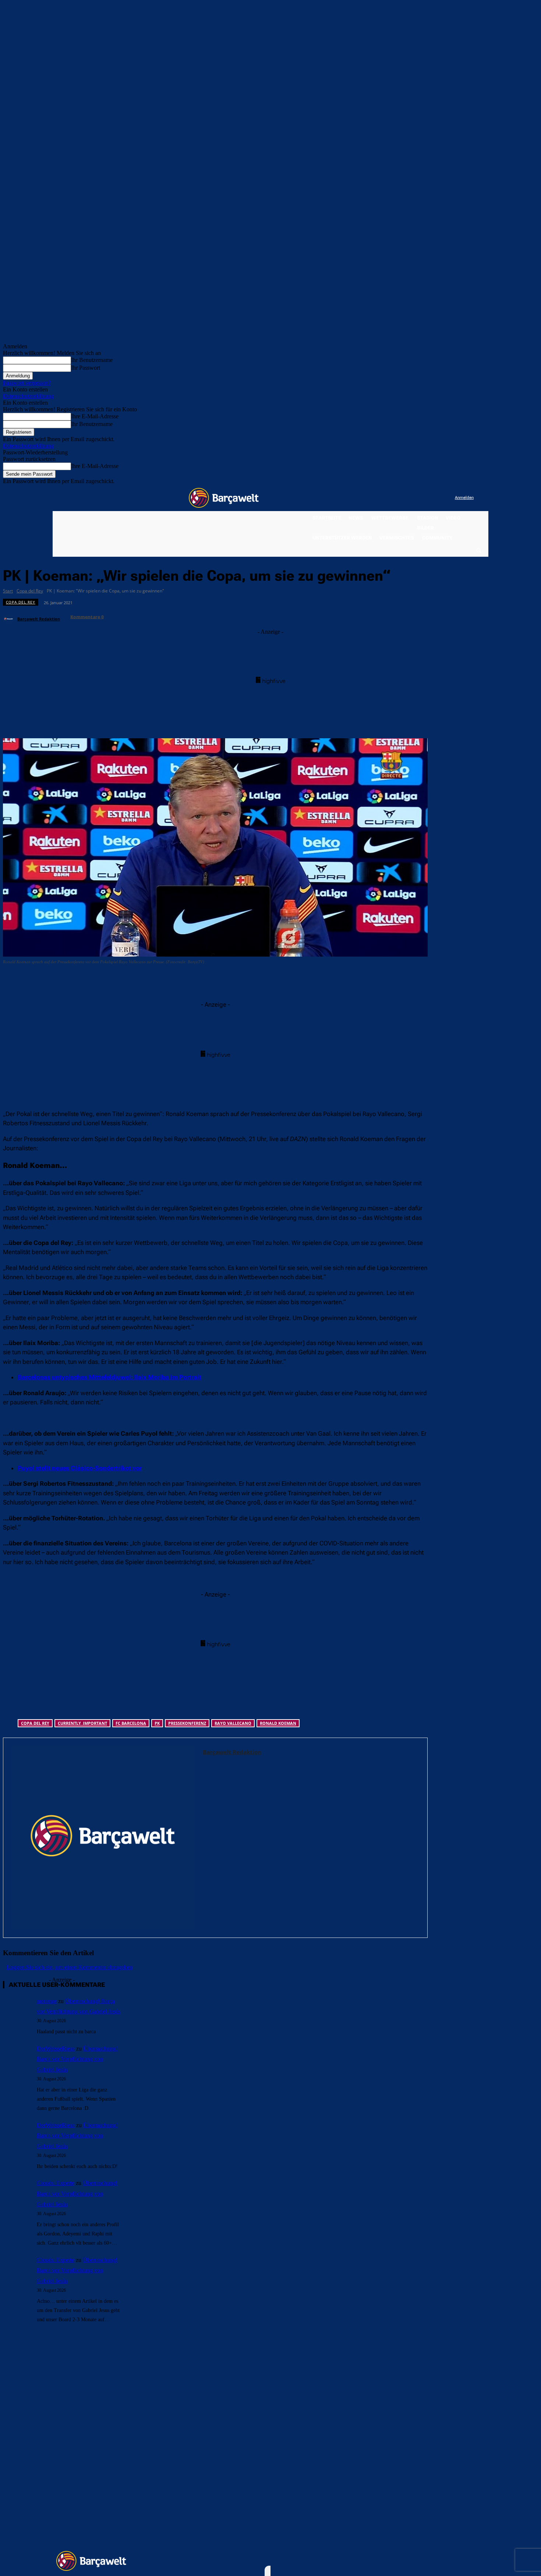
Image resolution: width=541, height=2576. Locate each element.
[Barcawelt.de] (224, 498)
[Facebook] (404, 498)
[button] (478, 550)
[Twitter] (434, 498)
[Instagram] (419, 498)
